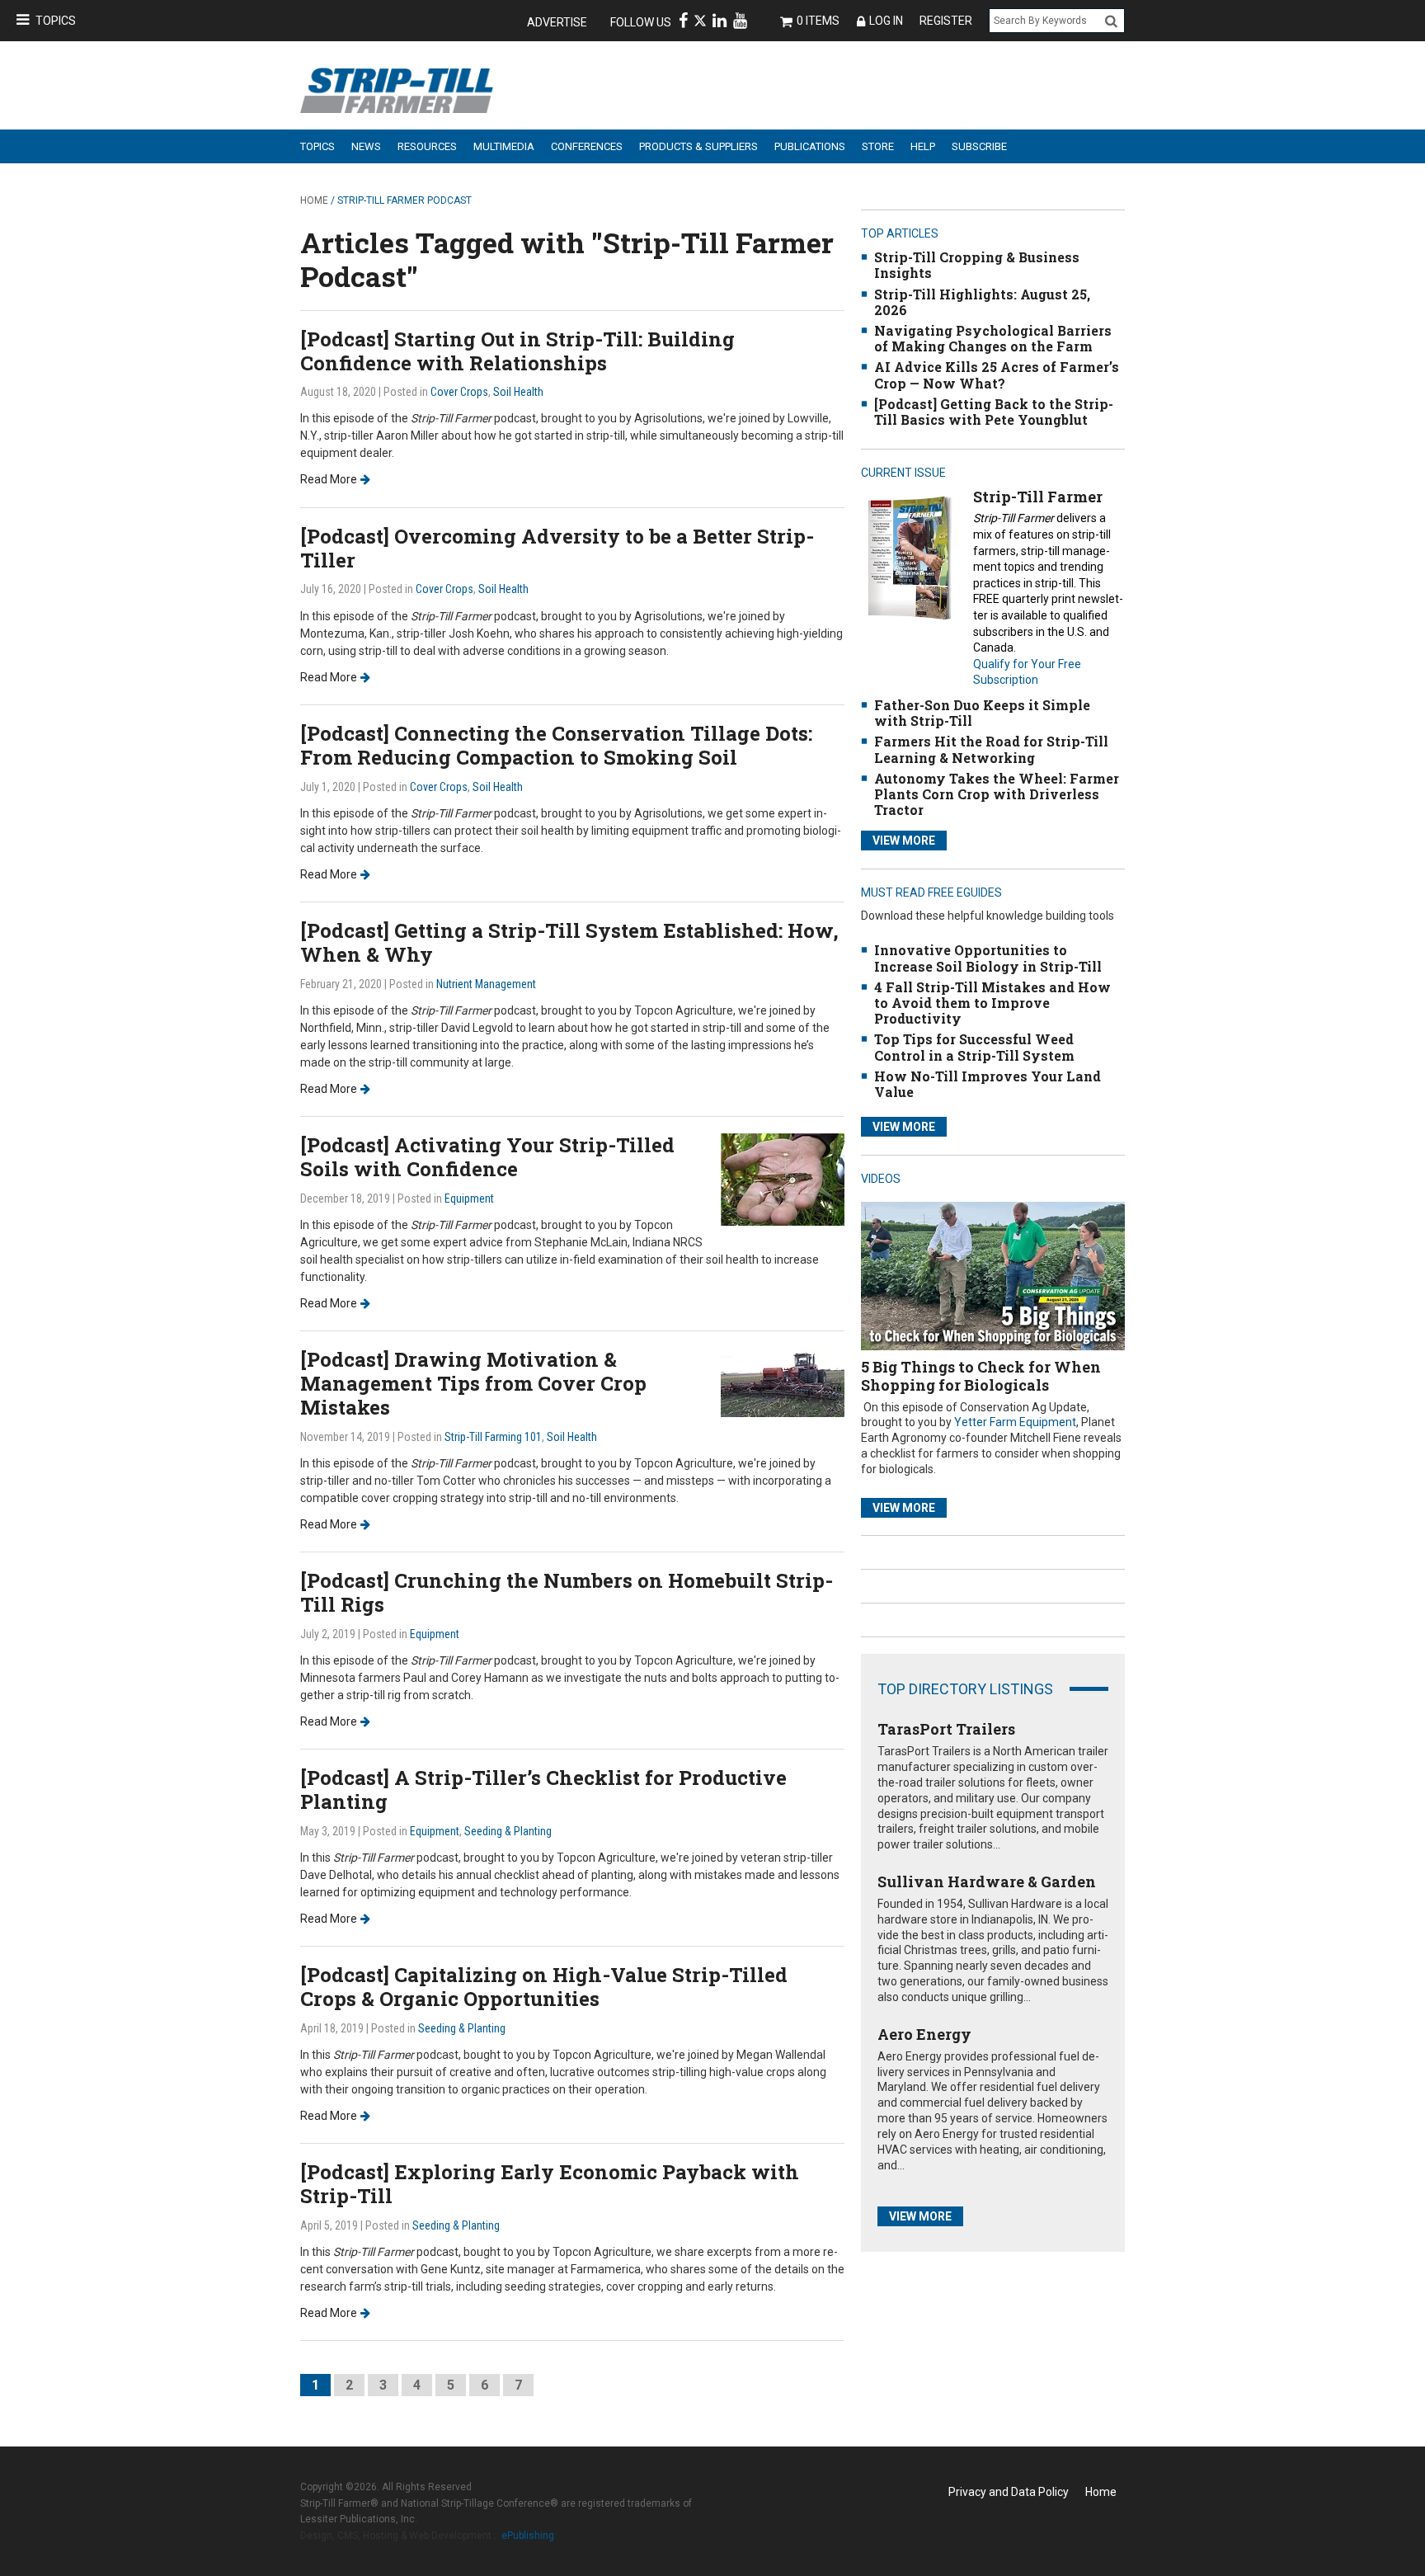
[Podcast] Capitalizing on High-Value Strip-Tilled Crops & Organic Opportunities (544, 1987)
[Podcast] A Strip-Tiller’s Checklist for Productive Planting (543, 1790)
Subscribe (979, 146)
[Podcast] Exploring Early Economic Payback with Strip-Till (550, 2184)
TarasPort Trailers (946, 1729)
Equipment (469, 1199)
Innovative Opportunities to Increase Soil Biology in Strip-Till (988, 958)
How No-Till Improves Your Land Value (988, 1084)
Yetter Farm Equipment (1015, 1422)
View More (904, 841)
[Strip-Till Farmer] (909, 557)
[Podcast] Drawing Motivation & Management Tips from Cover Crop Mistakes (473, 1383)
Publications (810, 146)
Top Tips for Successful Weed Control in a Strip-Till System (974, 1047)
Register (946, 21)
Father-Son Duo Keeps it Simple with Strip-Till (982, 713)
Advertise (557, 22)
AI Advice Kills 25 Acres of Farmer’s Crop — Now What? (997, 374)
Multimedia (504, 146)
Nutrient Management (486, 984)
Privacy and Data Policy (1009, 2492)
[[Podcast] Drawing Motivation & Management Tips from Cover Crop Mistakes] (783, 1381)
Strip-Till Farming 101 (493, 1437)
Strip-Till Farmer (1038, 497)
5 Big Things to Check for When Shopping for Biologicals (981, 1376)
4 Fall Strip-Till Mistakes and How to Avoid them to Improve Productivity (992, 1003)
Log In (886, 21)
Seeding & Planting (508, 1831)
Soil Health (518, 392)
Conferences (587, 146)
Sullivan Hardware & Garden (987, 1881)
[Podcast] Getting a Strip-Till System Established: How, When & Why (569, 942)
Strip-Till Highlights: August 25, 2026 (982, 302)
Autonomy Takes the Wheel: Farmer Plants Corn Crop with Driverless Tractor (997, 794)
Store (878, 146)
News (366, 146)
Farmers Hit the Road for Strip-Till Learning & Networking (991, 749)
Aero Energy (924, 2034)
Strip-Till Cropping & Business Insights (977, 265)
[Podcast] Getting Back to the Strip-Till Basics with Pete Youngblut (994, 412)
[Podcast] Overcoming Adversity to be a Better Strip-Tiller (557, 548)
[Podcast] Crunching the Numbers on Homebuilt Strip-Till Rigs (567, 1592)
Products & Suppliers (698, 146)
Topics (56, 21)
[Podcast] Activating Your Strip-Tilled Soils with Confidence (487, 1157)
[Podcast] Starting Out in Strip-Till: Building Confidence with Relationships (517, 351)
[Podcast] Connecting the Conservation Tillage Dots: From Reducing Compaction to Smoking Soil (556, 745)
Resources (427, 146)
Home (314, 200)
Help (923, 146)
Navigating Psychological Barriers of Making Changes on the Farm (993, 338)
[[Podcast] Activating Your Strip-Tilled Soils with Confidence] (783, 1178)
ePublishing (528, 2536)
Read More (329, 479)
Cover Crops (459, 392)
